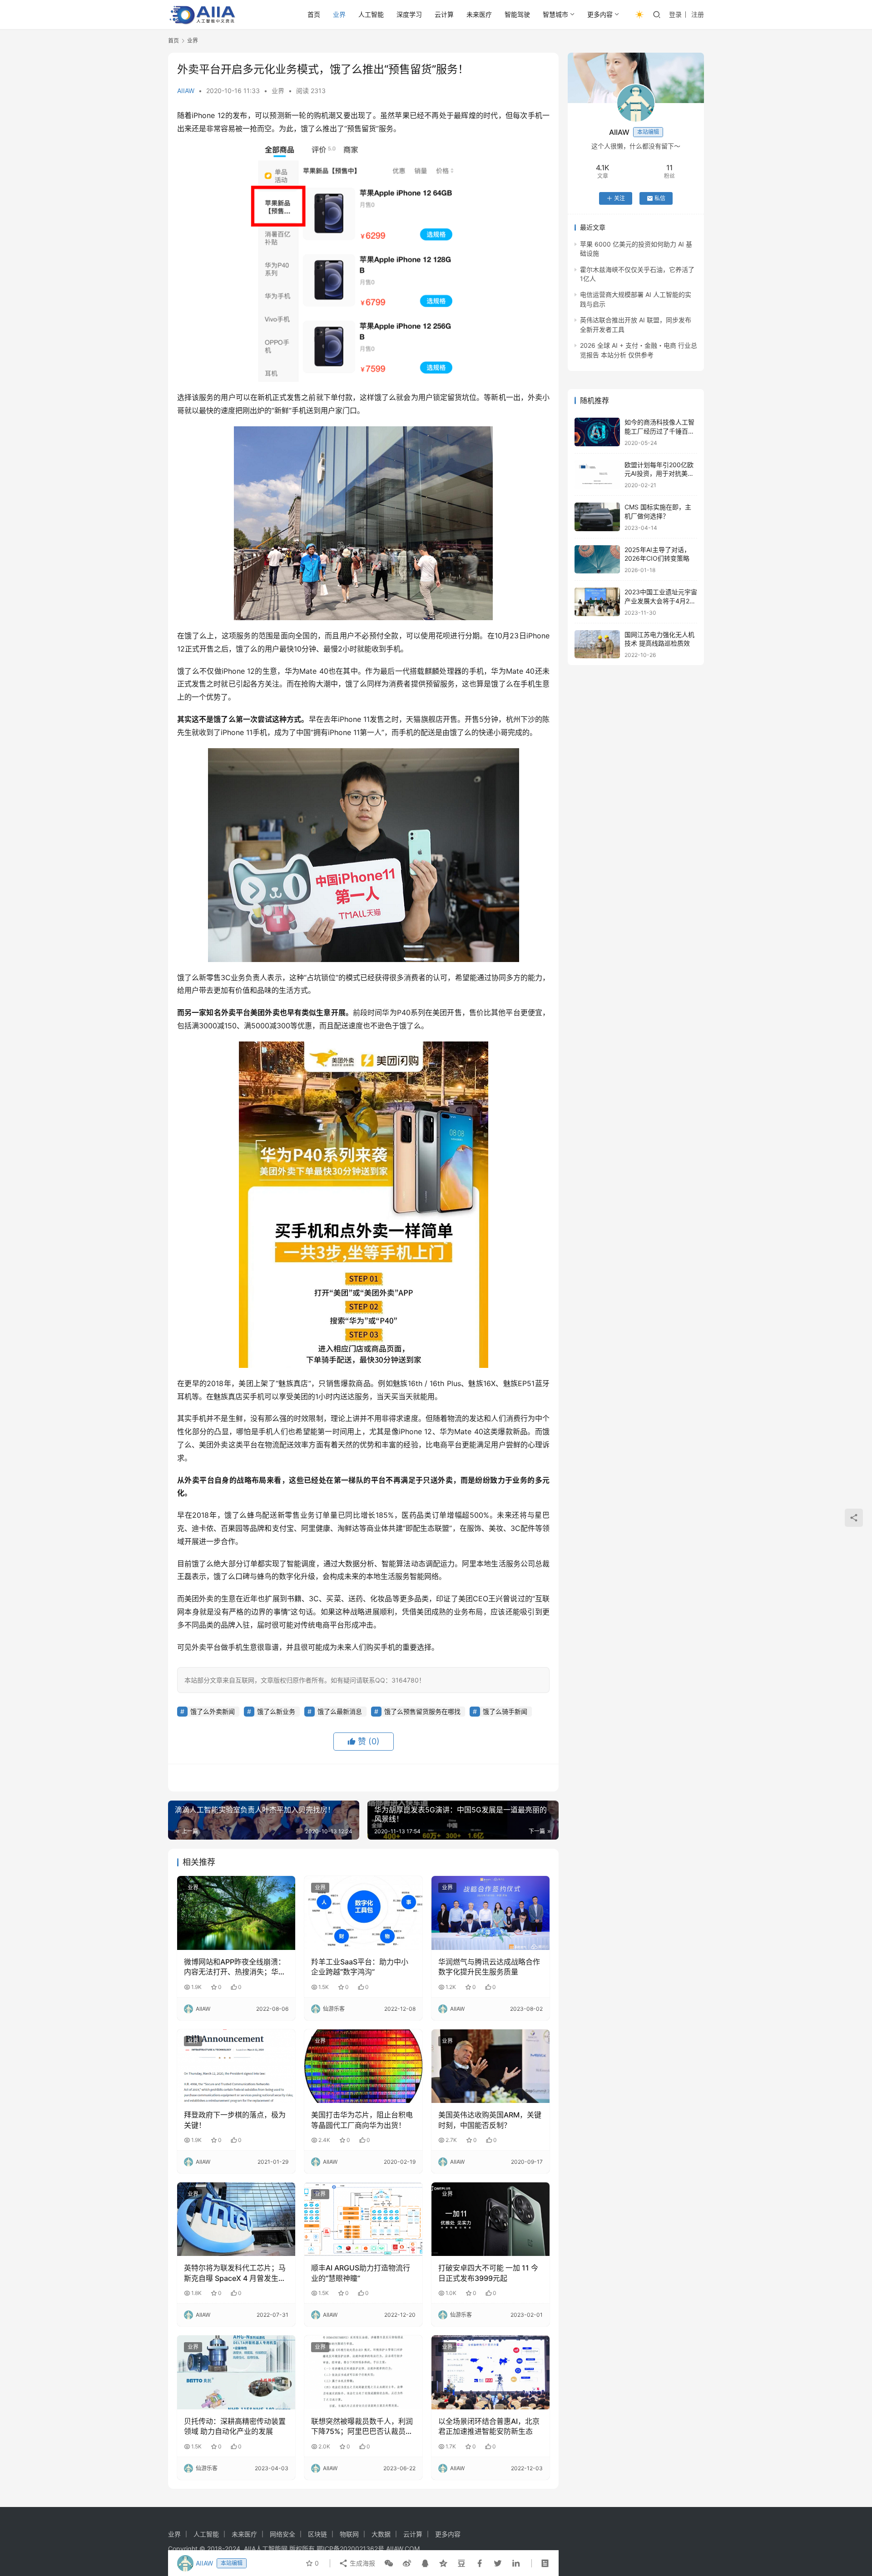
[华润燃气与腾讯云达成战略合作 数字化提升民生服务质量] (490, 1913)
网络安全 (282, 2534)
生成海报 (362, 2563)
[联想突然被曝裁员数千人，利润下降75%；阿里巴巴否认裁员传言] (363, 2372)
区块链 (317, 2534)
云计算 (444, 14)
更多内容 (600, 14)
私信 (660, 198)
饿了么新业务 (276, 1711)
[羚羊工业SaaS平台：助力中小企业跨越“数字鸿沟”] (363, 1913)
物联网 (349, 2534)
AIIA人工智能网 (266, 2549)
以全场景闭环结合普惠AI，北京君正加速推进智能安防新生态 (489, 2426)
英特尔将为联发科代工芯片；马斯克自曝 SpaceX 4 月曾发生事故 (235, 2273)
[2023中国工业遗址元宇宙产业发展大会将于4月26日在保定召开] (597, 602)
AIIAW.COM (403, 2549)
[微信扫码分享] (389, 2563)
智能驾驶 (517, 14)
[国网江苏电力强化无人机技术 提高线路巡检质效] (597, 644)
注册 (698, 14)
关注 (619, 198)
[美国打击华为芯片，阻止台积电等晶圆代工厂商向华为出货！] (363, 2066)
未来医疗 (479, 14)
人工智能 (371, 14)
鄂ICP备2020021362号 (350, 2549)
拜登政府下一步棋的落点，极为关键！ (235, 2120)
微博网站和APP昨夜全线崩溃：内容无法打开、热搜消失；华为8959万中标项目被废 (235, 1967)
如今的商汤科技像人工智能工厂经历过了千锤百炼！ (659, 431)
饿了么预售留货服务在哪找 (422, 1711)
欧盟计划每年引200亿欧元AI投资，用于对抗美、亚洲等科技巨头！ (659, 474)
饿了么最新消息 (340, 1711)
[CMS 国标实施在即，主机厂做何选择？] (597, 517)
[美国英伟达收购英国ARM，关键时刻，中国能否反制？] (490, 2066)
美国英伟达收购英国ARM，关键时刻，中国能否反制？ (490, 2120)
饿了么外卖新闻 (213, 1711)
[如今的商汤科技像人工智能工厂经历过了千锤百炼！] (597, 432)
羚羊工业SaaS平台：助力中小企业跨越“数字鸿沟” (360, 1967)
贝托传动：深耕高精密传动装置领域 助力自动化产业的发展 (235, 2426)
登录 (675, 14)
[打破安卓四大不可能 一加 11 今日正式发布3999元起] (490, 2219)
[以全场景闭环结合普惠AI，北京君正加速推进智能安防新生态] (490, 2372)
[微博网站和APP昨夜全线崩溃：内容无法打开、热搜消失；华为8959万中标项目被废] (236, 1913)
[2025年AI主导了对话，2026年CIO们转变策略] (597, 560)
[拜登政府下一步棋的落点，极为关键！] (236, 2066)
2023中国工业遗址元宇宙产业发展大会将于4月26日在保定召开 (661, 601)
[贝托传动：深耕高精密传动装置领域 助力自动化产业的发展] (236, 2372)
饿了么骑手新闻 (505, 1711)
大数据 (381, 2534)
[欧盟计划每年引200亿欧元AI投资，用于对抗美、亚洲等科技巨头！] (597, 475)
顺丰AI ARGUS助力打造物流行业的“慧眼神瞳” (361, 2273)
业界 (339, 14)
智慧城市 (555, 14)
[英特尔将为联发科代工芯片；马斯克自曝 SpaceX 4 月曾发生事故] (236, 2219)
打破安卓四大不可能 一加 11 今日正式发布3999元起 (488, 2273)
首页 (314, 14)
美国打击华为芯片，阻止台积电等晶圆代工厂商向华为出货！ (362, 2120)
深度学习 (409, 14)
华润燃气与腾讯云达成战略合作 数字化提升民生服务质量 (489, 1967)
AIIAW (186, 91)
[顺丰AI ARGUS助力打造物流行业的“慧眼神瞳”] (363, 2219)
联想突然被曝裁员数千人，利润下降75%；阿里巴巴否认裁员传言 (362, 2427)
